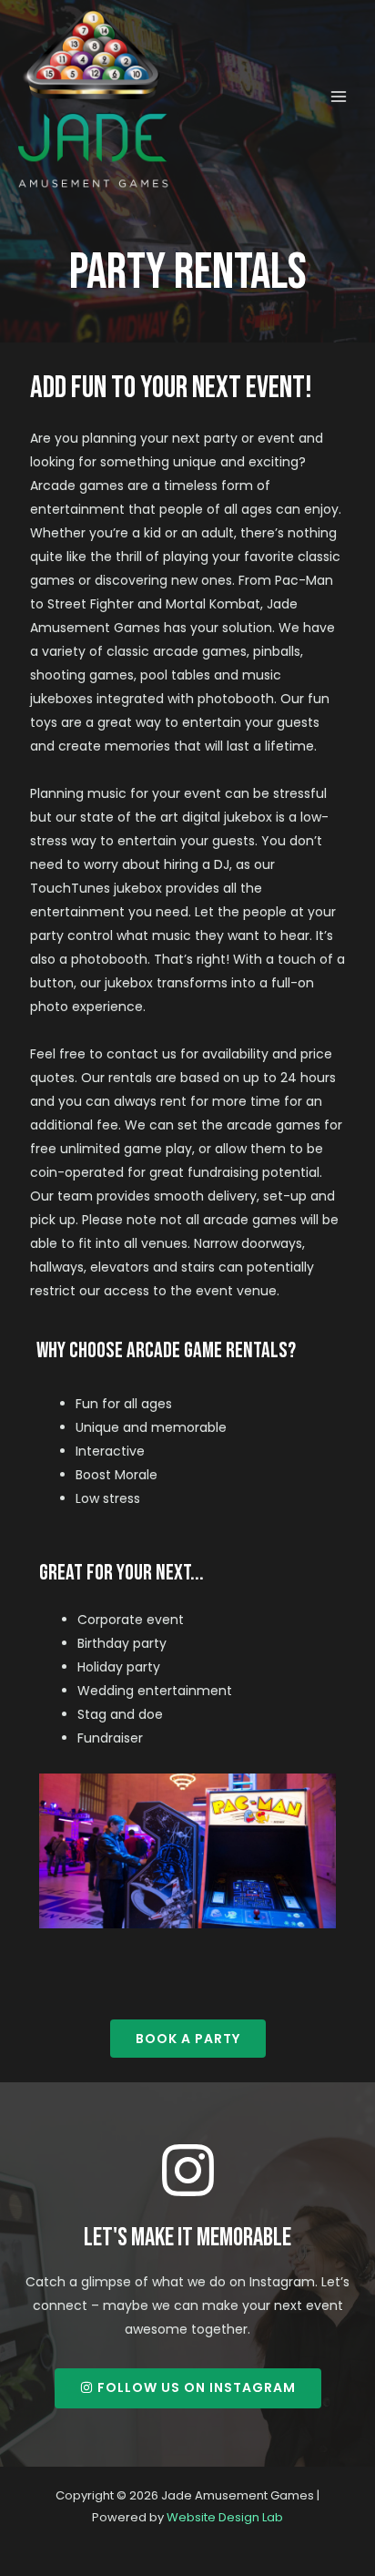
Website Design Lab (225, 2517)
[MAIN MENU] (338, 97)
